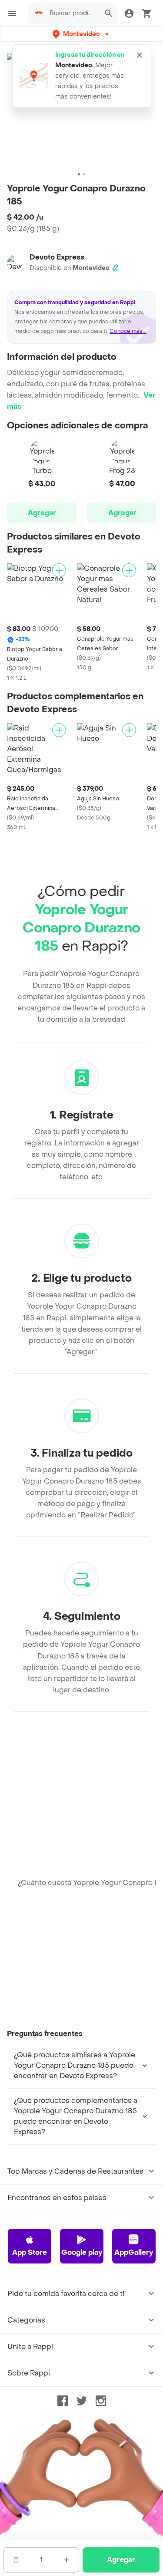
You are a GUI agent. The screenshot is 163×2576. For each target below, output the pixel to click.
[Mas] (67, 2560)
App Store (30, 2252)
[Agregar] (59, 570)
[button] (81, 34)
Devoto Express (57, 257)
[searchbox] (72, 13)
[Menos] (16, 2560)
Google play (82, 2252)
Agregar (42, 513)
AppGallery (134, 2252)
